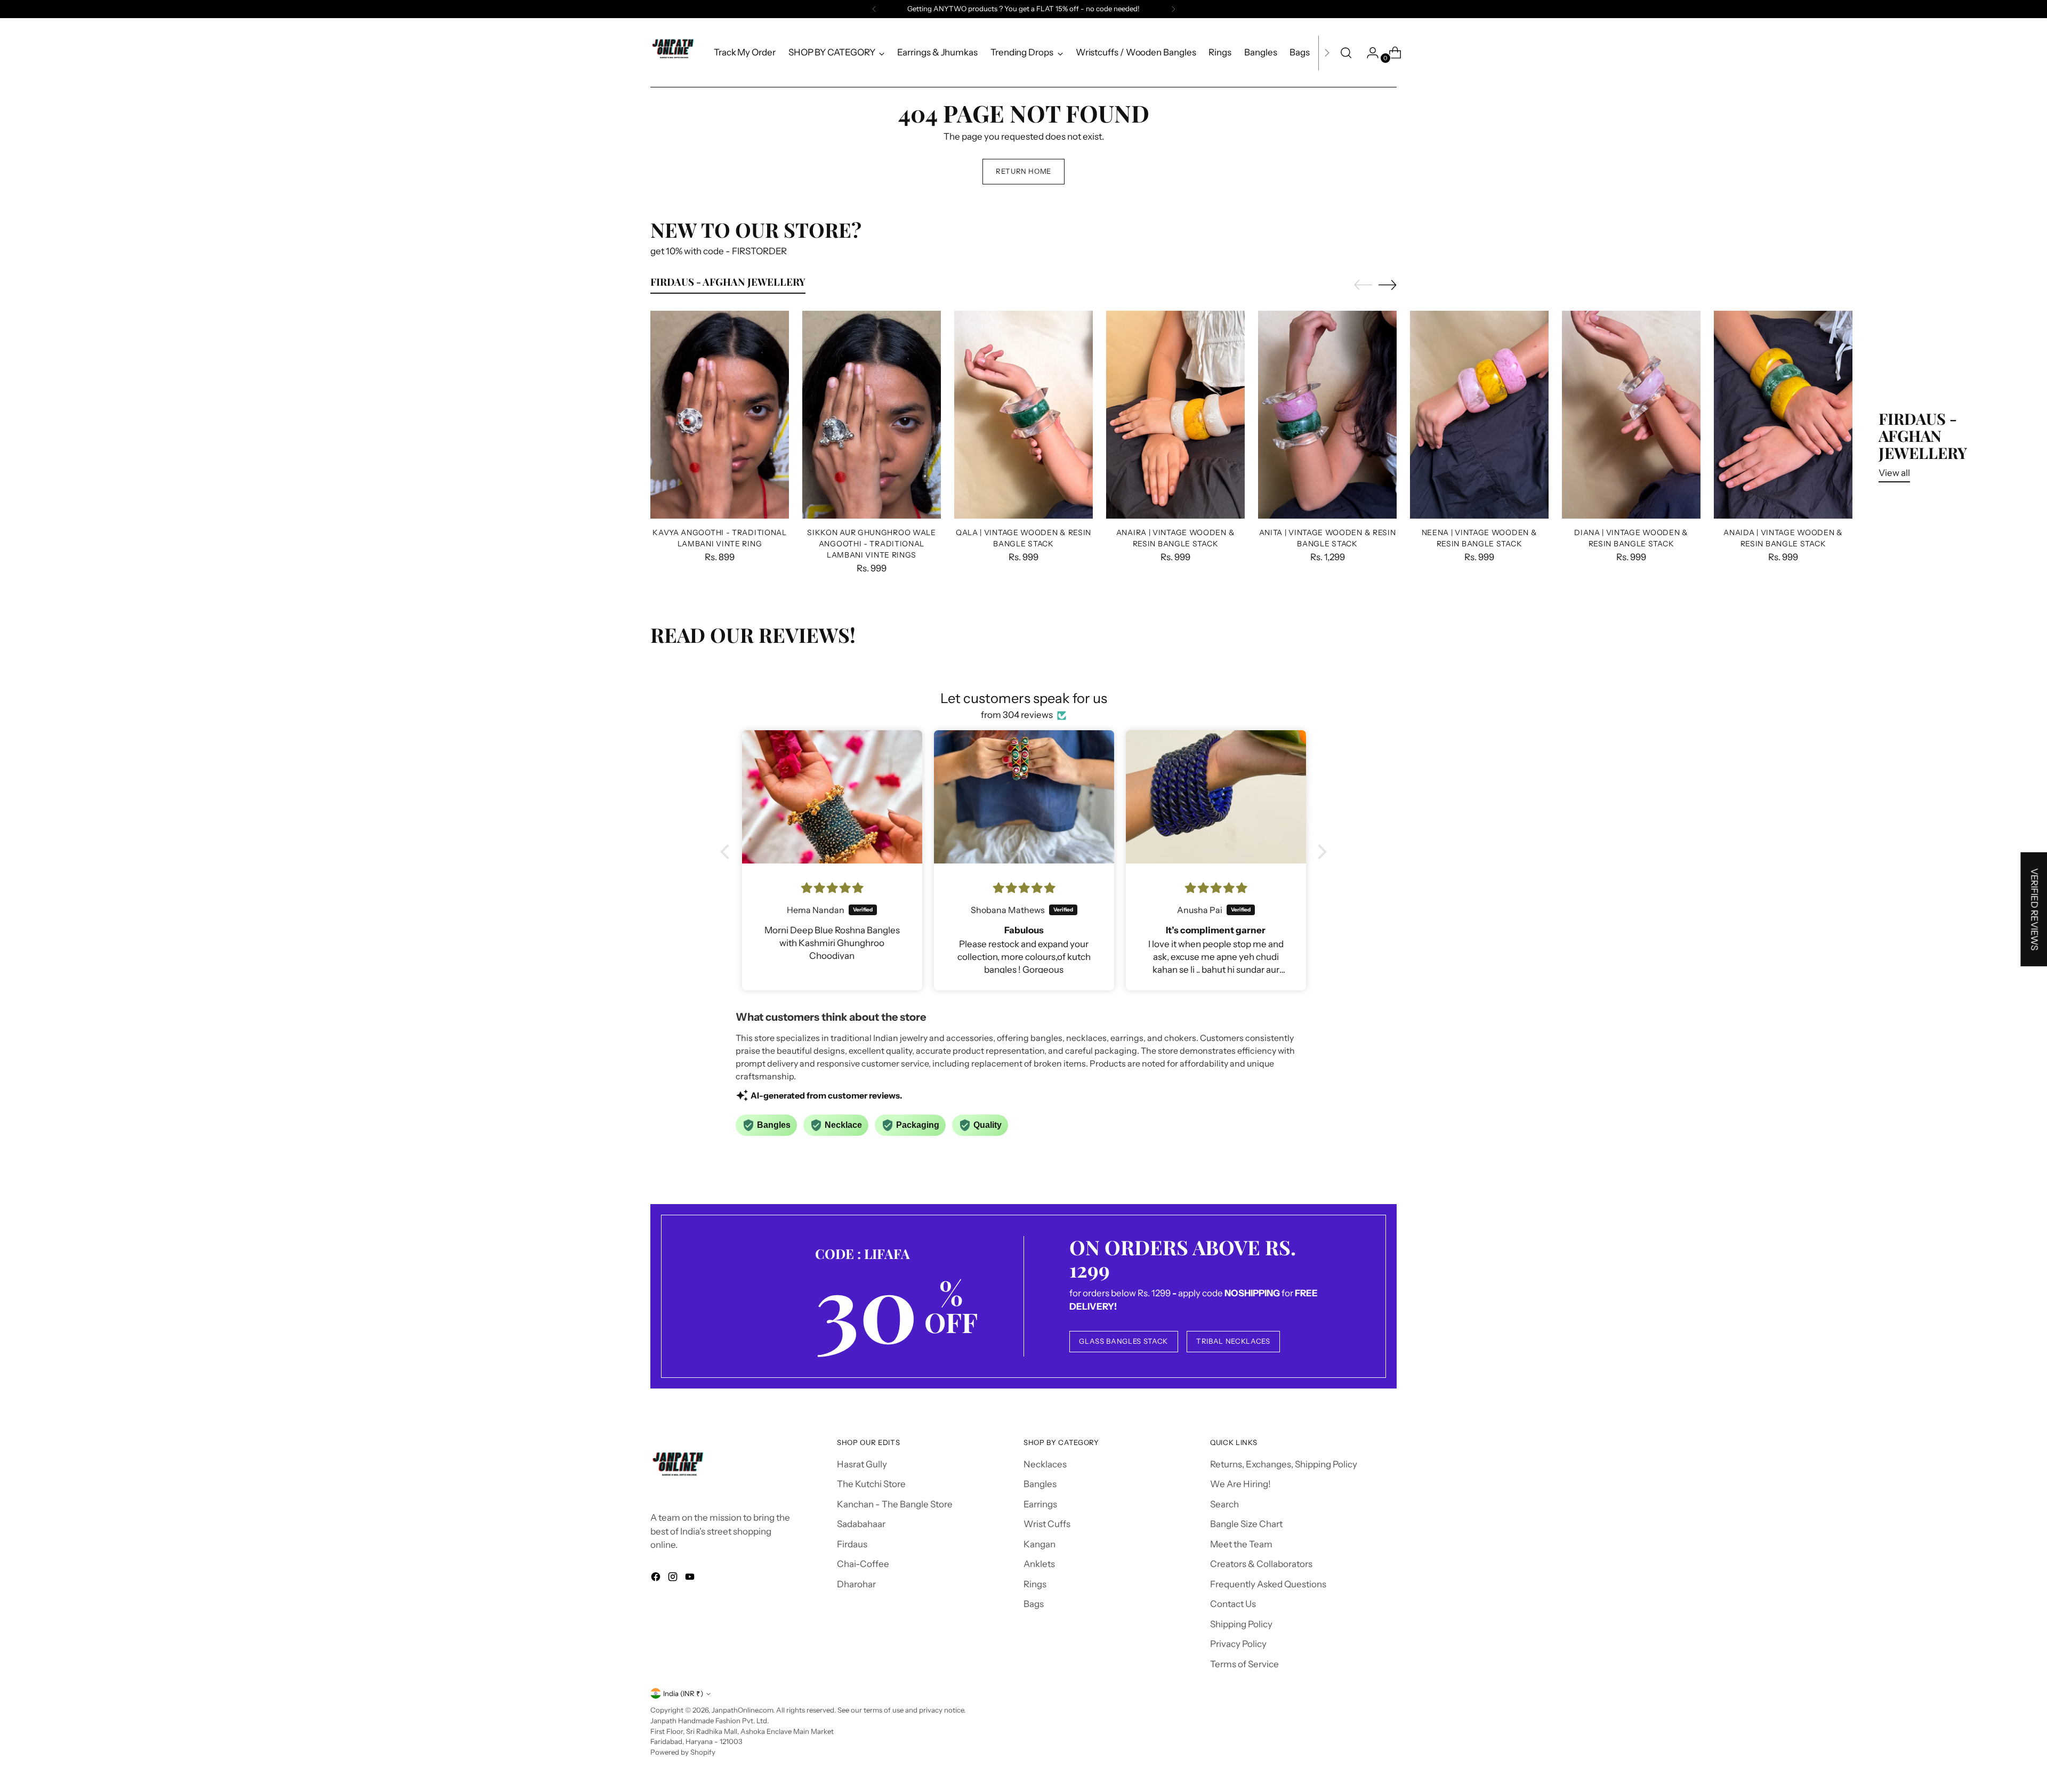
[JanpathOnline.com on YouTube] (691, 1579)
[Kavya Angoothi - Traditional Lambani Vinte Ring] (720, 415)
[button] (728, 852)
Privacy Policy (1238, 1644)
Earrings (1040, 1504)
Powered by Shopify (683, 1752)
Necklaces (1045, 1464)
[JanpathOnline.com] (674, 53)
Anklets (1039, 1564)
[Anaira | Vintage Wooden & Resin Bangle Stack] (1175, 415)
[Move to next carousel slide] (1388, 285)
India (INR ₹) (683, 1693)
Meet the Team (1241, 1544)
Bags (1034, 1604)
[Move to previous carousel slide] (1363, 285)
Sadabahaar (861, 1524)
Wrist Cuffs (1047, 1524)
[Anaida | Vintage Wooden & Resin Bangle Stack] (1783, 415)
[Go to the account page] (1368, 53)
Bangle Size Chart (1246, 1524)
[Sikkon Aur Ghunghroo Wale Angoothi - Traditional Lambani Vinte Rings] (872, 415)
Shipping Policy (1241, 1624)
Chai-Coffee (863, 1564)
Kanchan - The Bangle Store (895, 1504)
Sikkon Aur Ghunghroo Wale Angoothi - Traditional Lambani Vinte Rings (871, 543)
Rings (1035, 1584)
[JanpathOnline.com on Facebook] (657, 1579)
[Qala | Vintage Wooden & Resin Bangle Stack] (1023, 415)
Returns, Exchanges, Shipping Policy (1284, 1464)
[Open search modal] (1346, 53)
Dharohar (856, 1584)
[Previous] (874, 9)
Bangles (1040, 1484)
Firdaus (852, 1544)
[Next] (1173, 9)
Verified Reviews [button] (2034, 909)
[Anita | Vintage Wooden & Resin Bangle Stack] (1327, 415)
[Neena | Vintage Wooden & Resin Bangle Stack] (1479, 415)
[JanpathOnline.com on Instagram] (674, 1579)
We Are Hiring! (1240, 1484)
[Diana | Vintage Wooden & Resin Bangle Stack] (1631, 415)
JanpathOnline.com (742, 1710)
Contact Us (1233, 1604)
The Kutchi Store (871, 1484)
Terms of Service (1244, 1664)
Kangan (1039, 1544)
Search (1224, 1504)
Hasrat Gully (862, 1464)
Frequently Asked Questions (1268, 1584)
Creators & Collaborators (1261, 1564)
